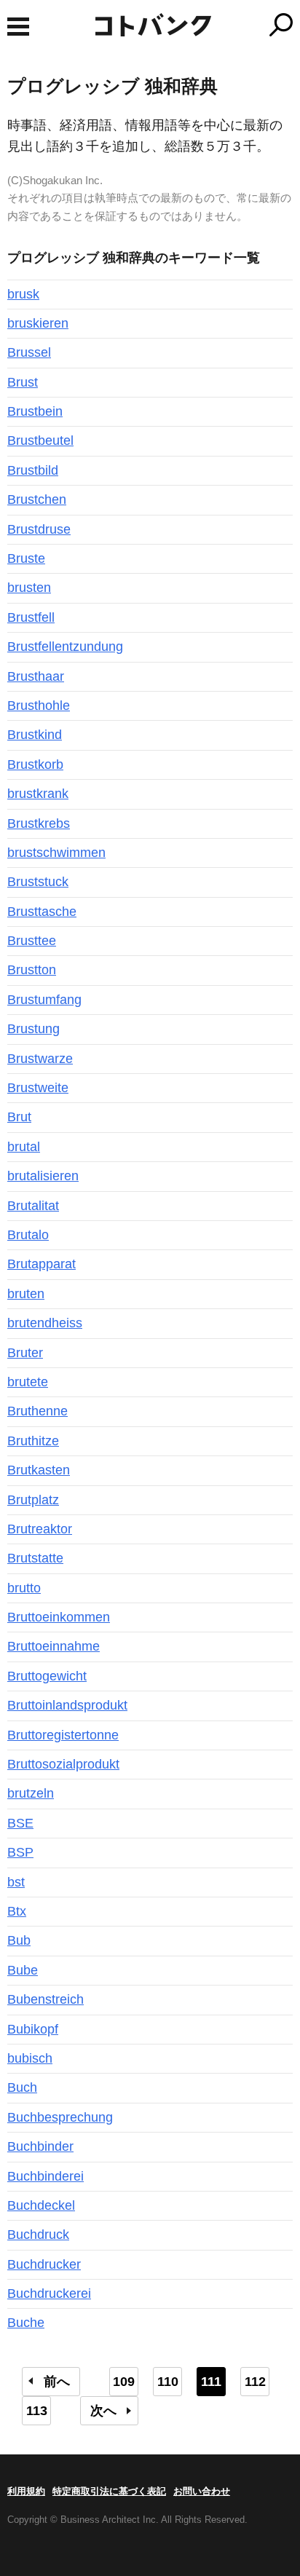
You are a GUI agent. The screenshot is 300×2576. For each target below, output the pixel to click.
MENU (18, 27)
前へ (57, 2382)
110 (168, 2382)
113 (37, 2411)
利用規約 (26, 2491)
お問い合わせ (202, 2491)
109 (124, 2382)
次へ (103, 2411)
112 (255, 2382)
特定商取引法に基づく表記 (109, 2491)
